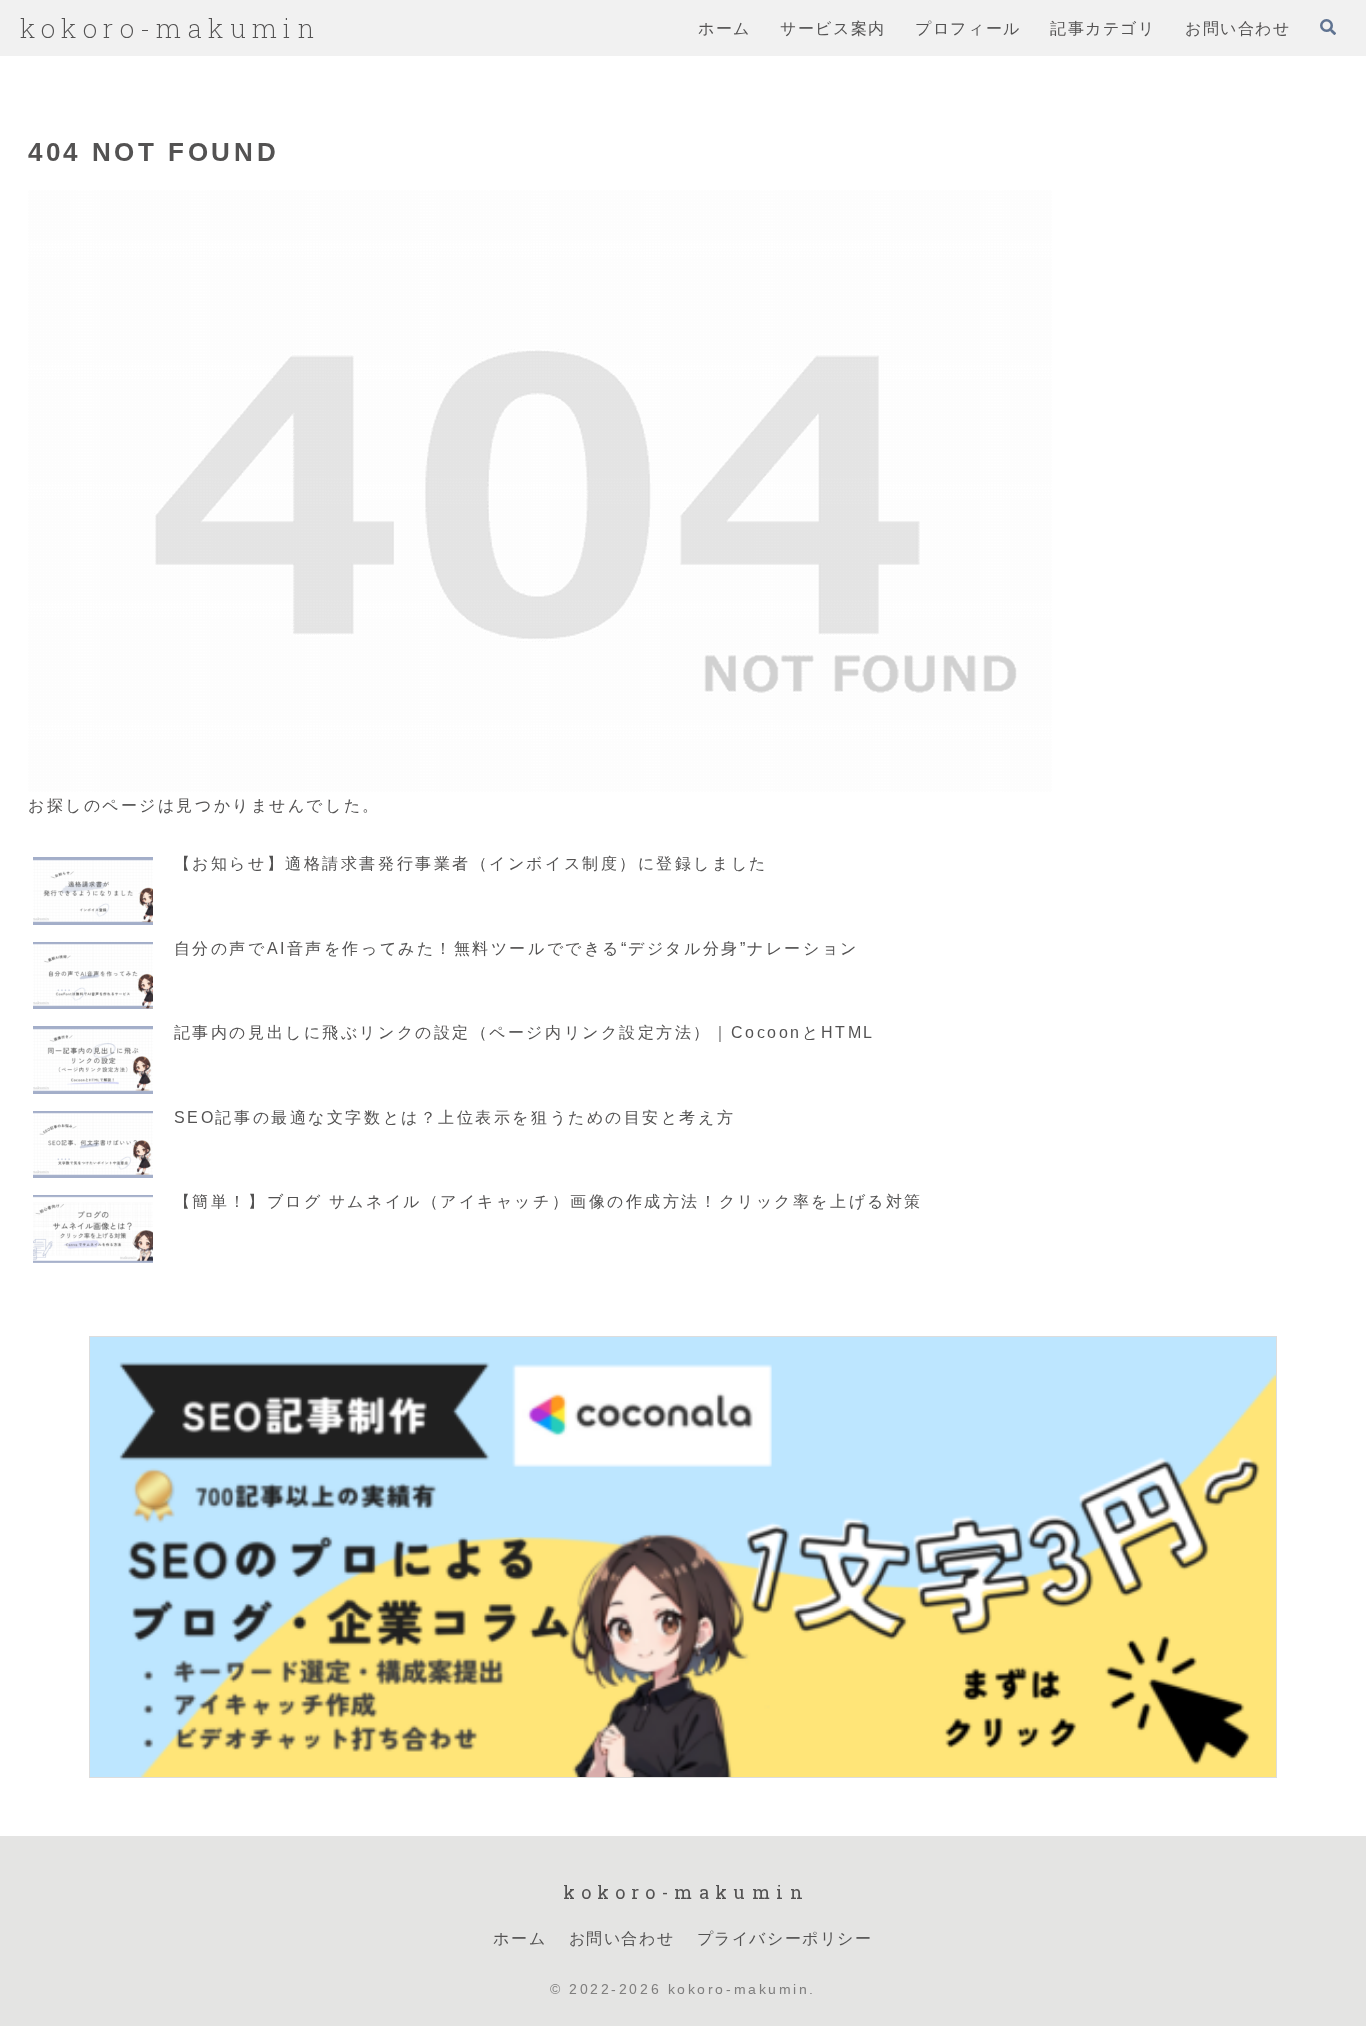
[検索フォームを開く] (1328, 27)
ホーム (519, 1937)
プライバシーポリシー (785, 1937)
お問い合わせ (622, 1937)
